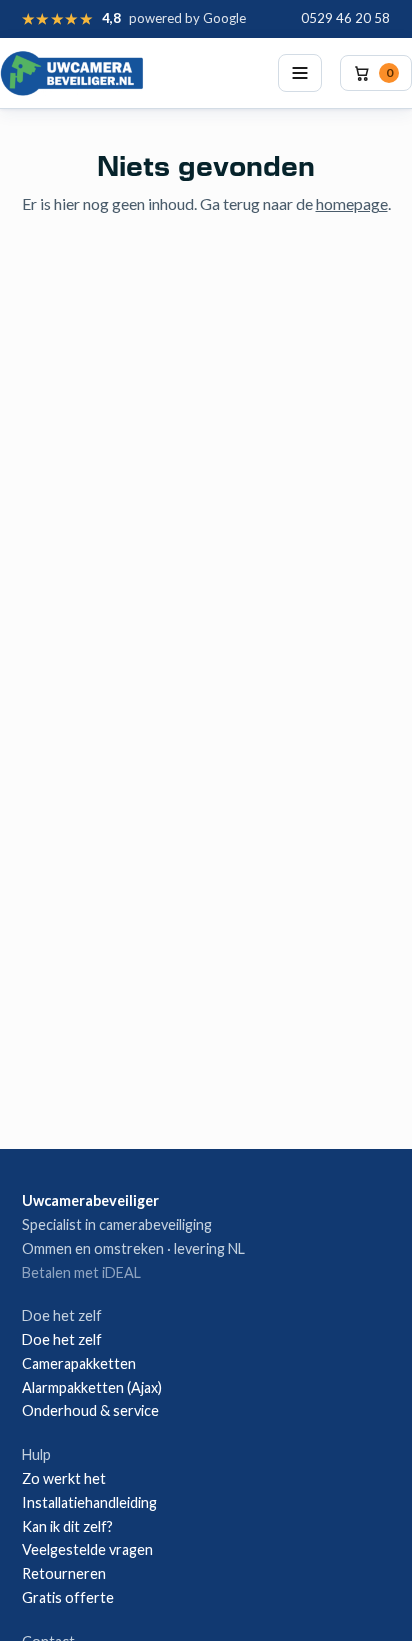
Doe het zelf (62, 1339)
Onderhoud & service (90, 1410)
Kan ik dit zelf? (67, 1526)
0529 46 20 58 (345, 18)
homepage (352, 203)
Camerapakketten (79, 1363)
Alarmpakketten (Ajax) (92, 1387)
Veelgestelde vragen (87, 1549)
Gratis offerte (68, 1597)
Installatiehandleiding (89, 1502)
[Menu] (300, 73)
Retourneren (64, 1573)
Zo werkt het (64, 1478)
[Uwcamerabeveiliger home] (72, 73)
